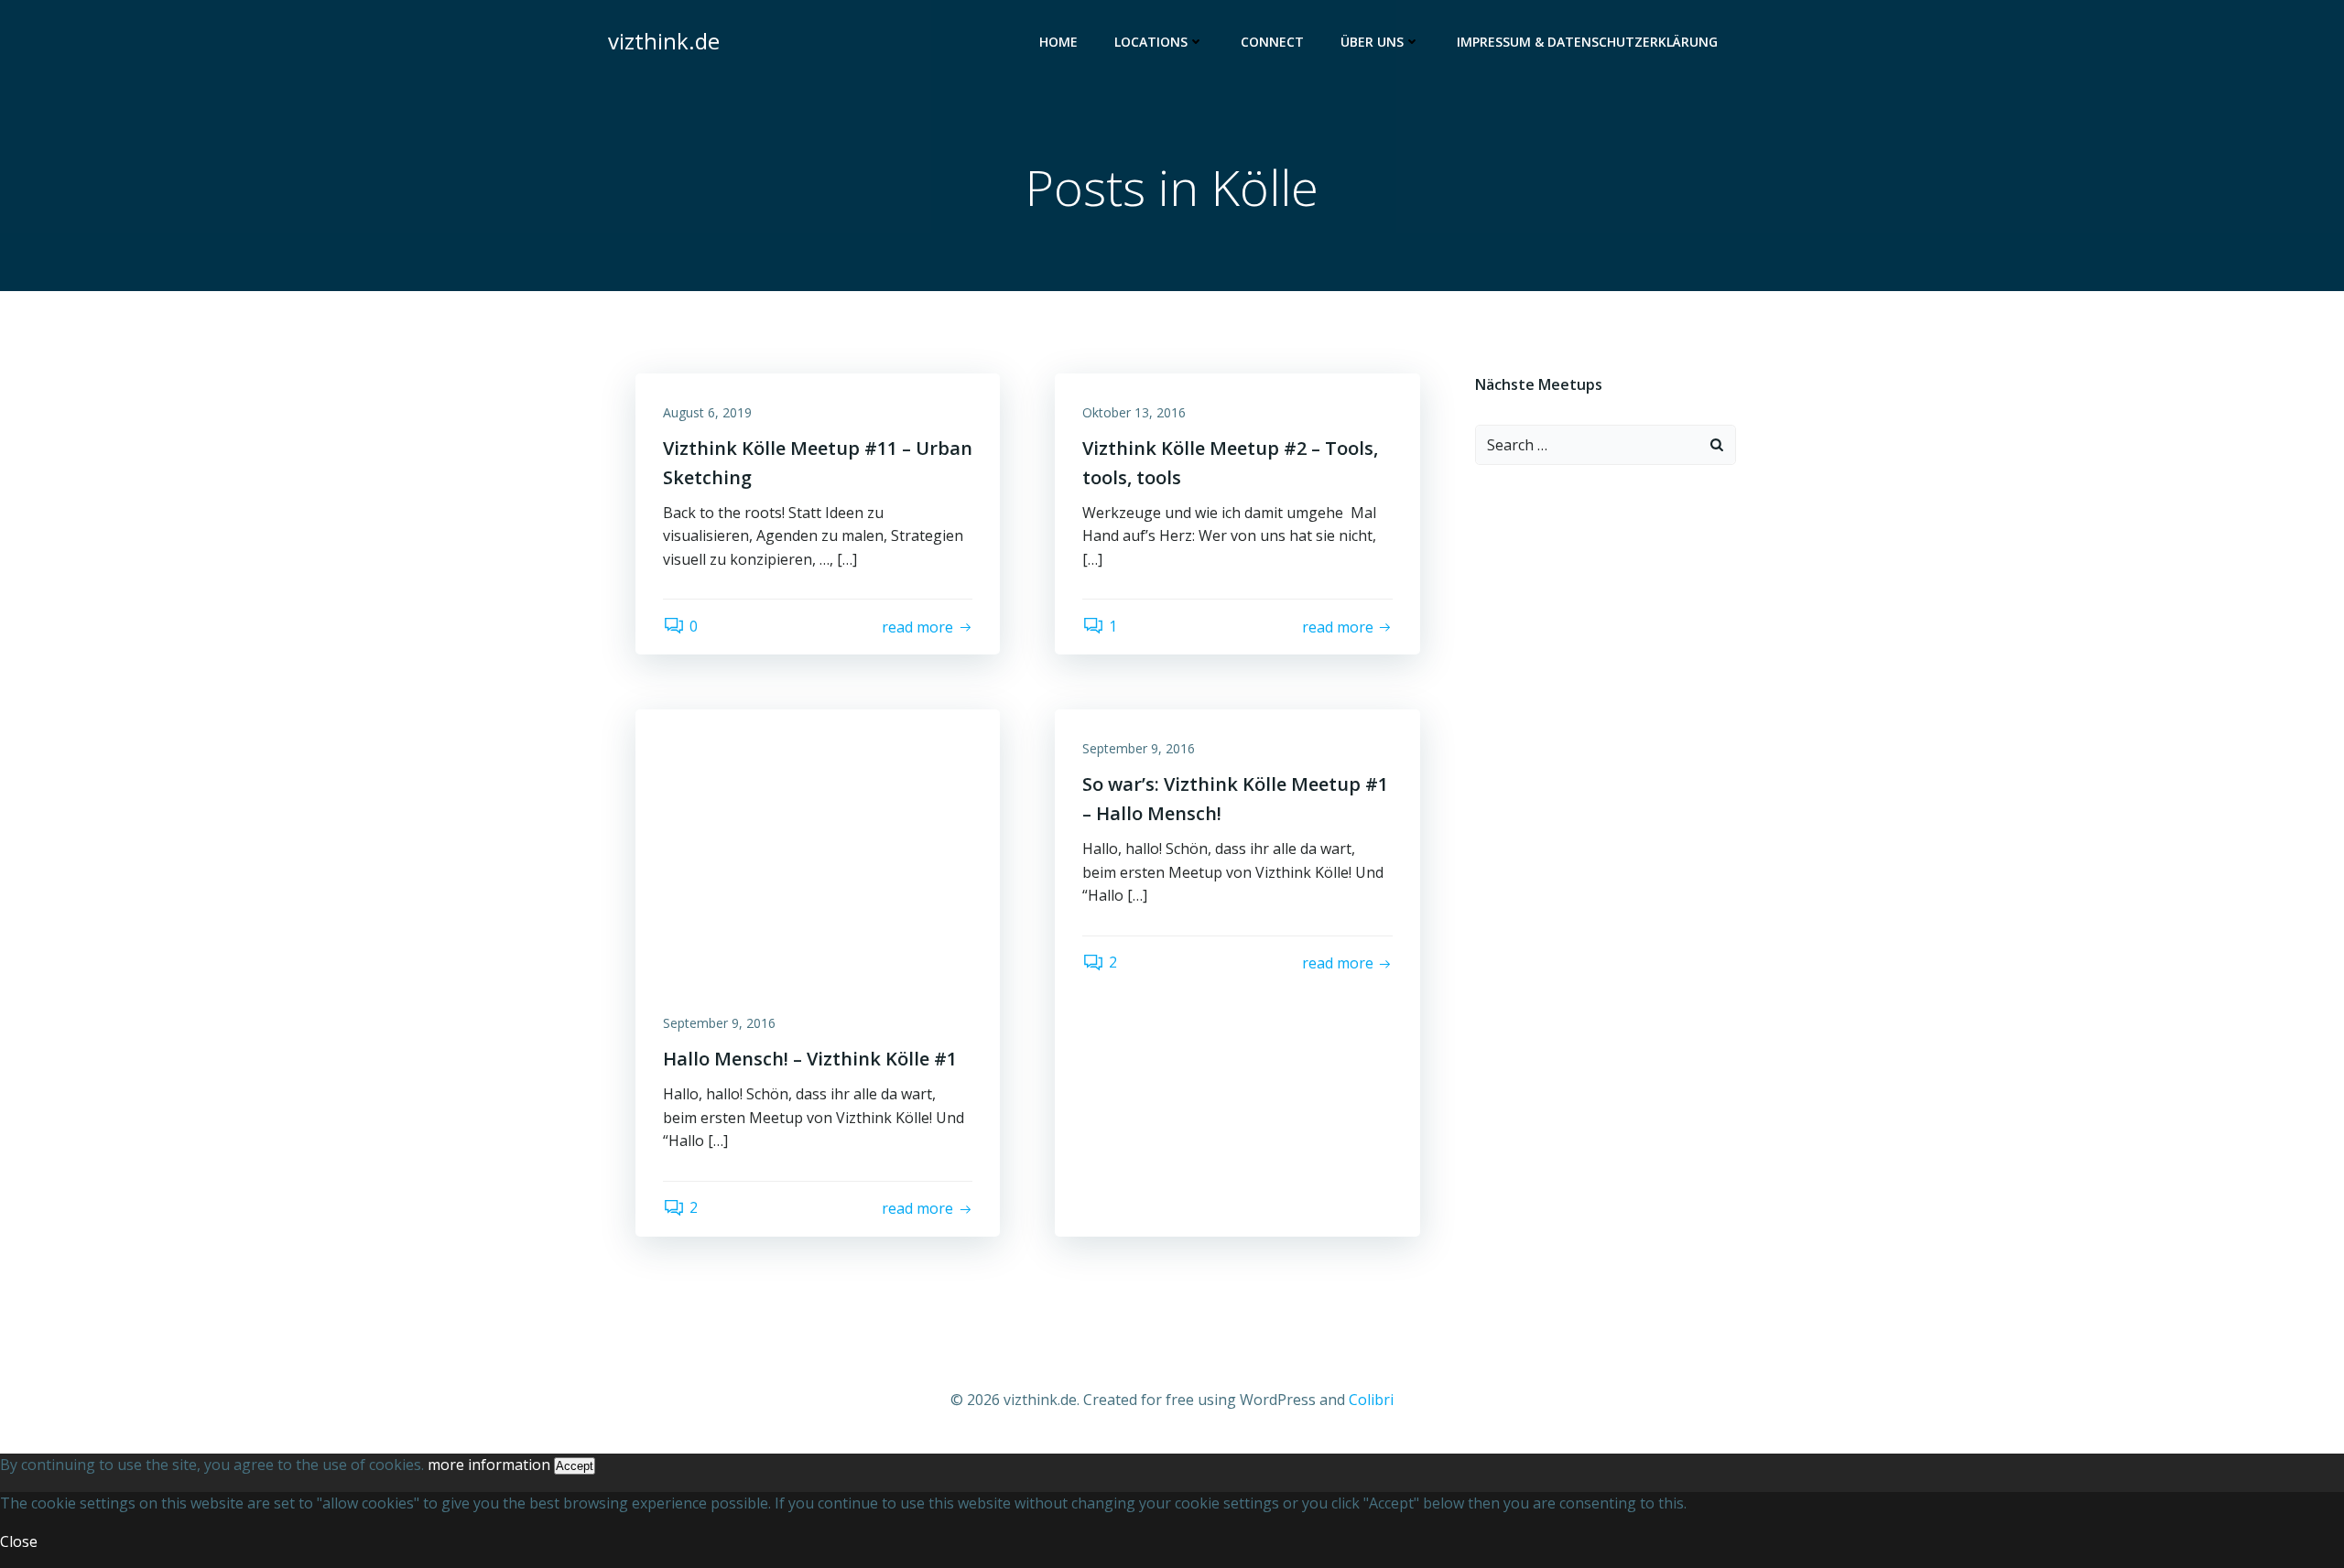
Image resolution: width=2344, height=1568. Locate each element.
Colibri (1371, 1400)
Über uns (1372, 42)
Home (1058, 42)
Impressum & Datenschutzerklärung (1587, 42)
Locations (1151, 42)
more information (489, 1465)
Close (19, 1541)
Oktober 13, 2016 (1134, 412)
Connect (1272, 42)
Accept (575, 1466)
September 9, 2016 (719, 1023)
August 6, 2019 (707, 412)
